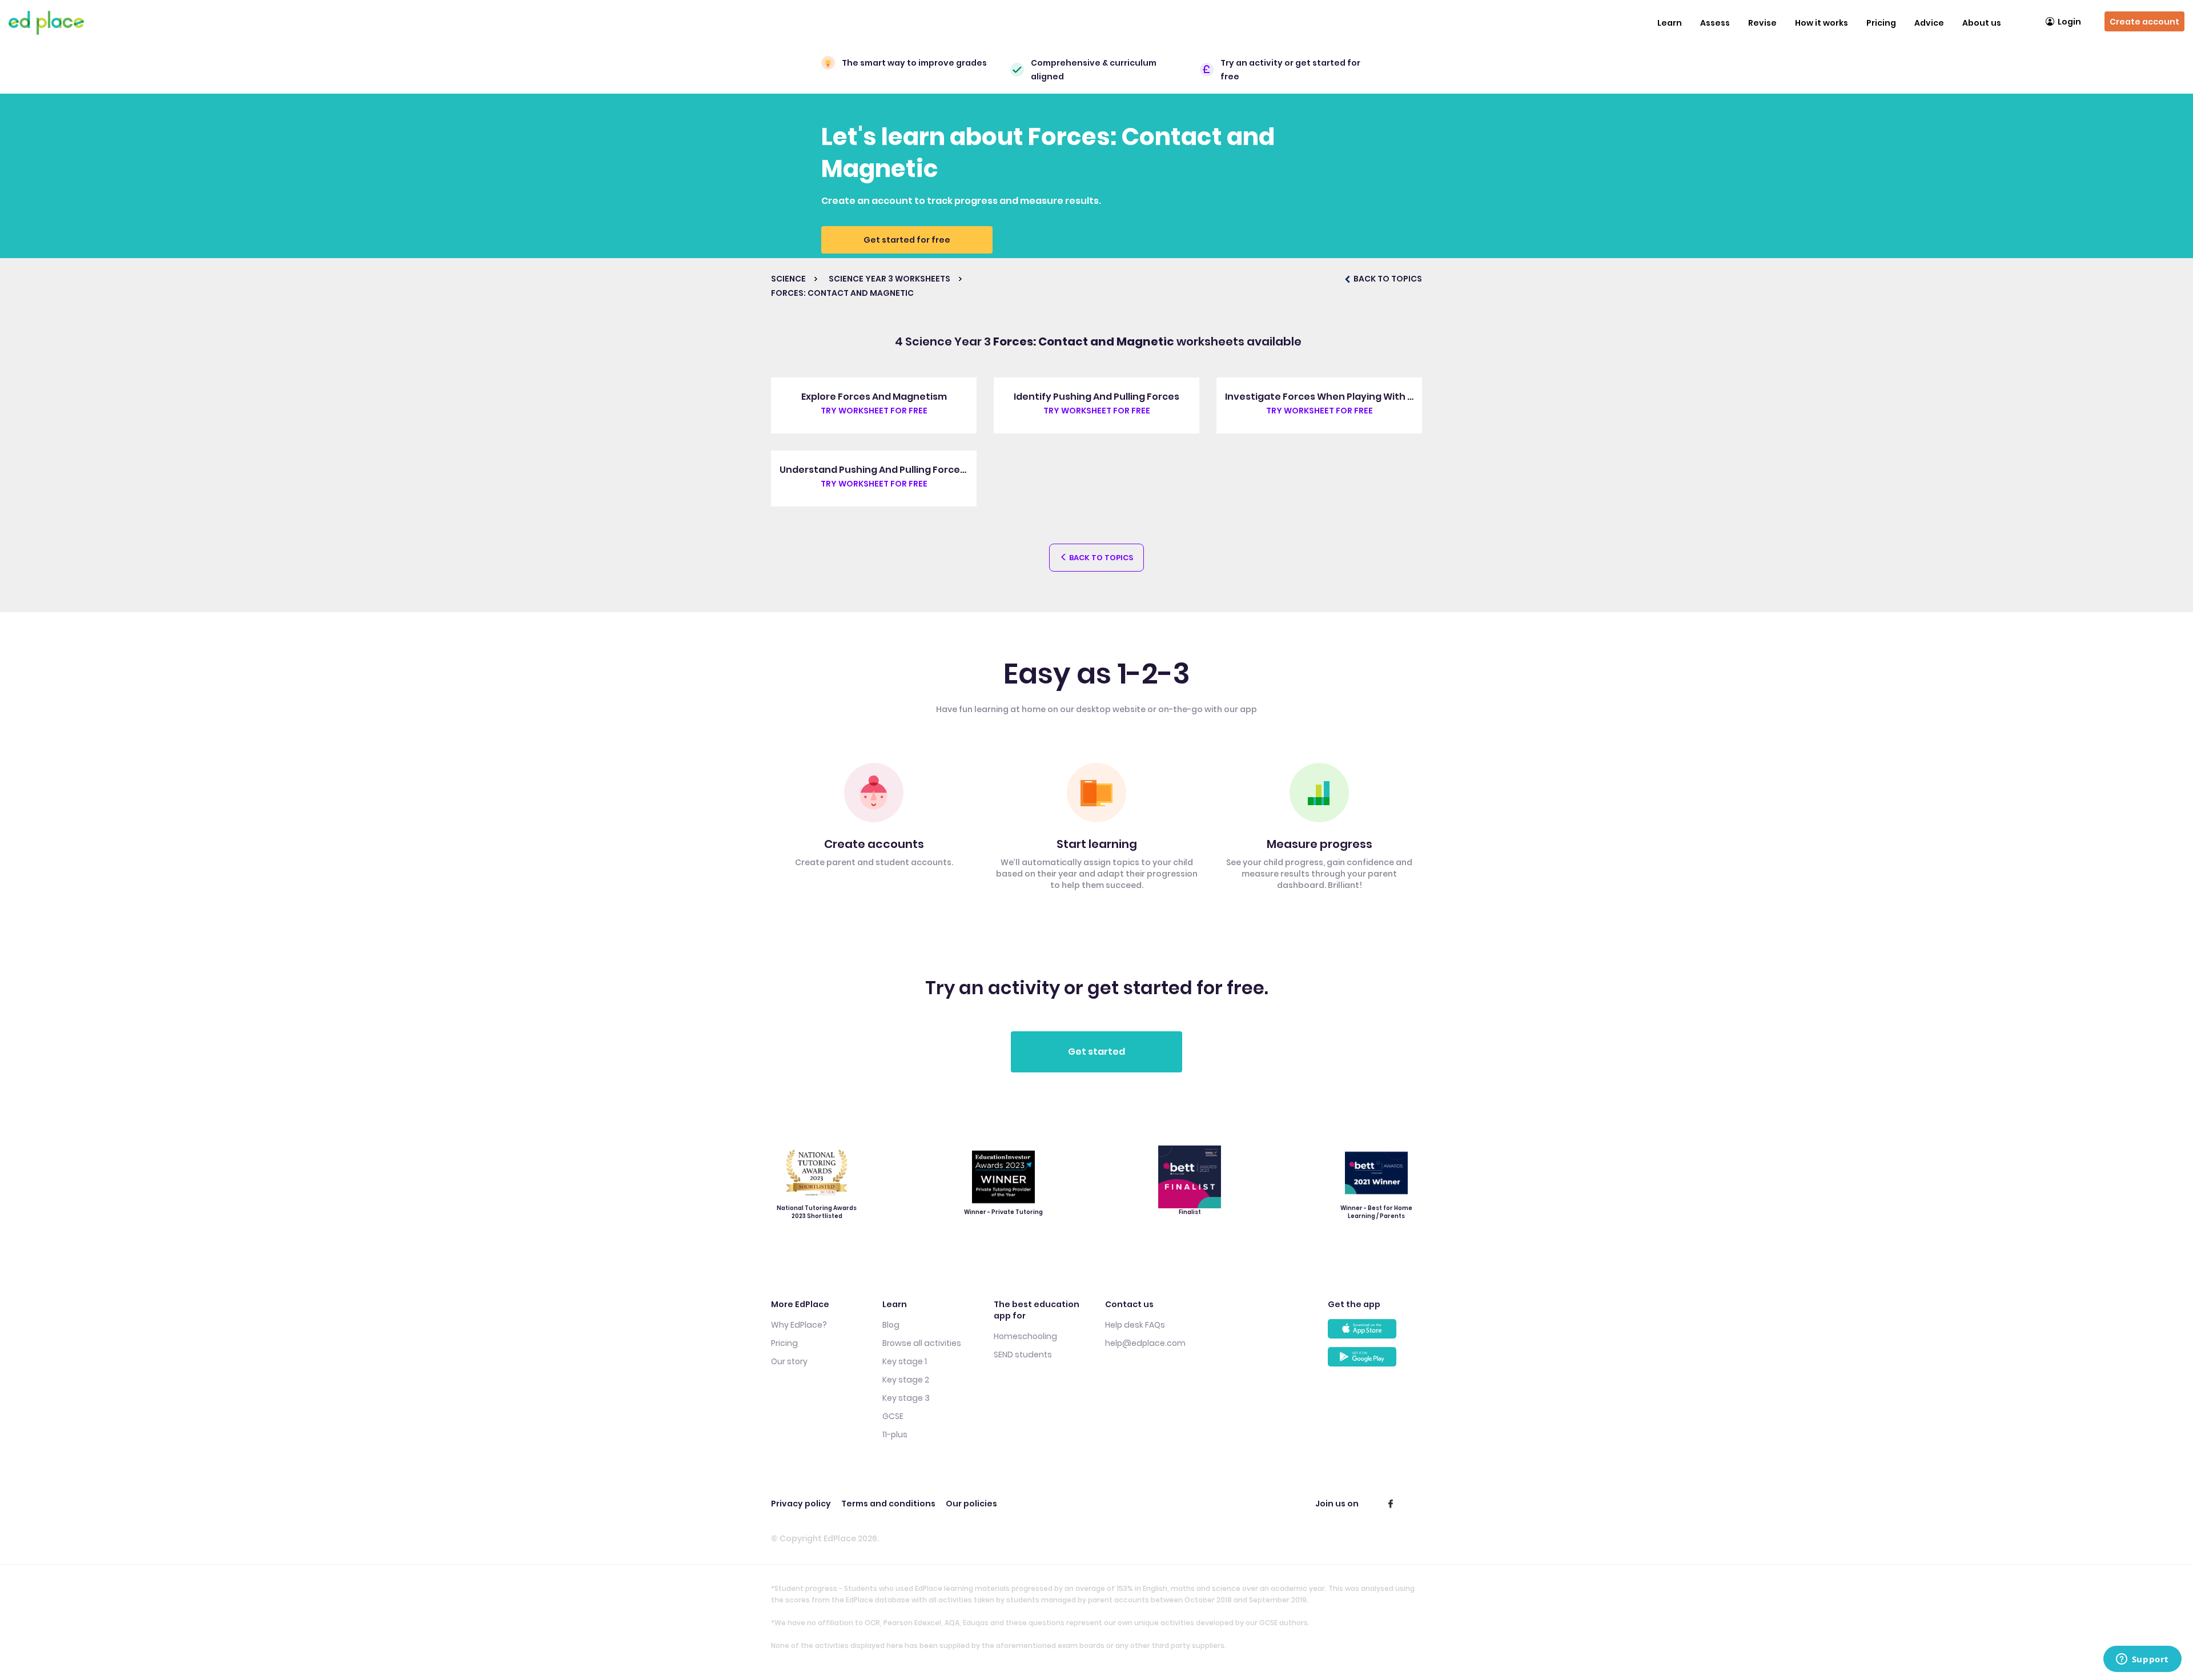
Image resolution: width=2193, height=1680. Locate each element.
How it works (1822, 23)
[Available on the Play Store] (1375, 1361)
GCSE (893, 1416)
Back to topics (1100, 558)
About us (1982, 23)
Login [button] (2069, 22)
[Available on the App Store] (1375, 1333)
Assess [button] (1715, 23)
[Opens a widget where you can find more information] (2142, 1660)
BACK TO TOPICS (1387, 279)
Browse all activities (922, 1343)
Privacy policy (801, 1504)
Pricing (1881, 23)
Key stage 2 (906, 1380)
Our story (789, 1361)
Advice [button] (1929, 23)
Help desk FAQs (1135, 1325)
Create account (2144, 22)
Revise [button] (1762, 23)
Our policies (971, 1504)
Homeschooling (1025, 1336)
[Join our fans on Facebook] (1391, 1504)
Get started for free (907, 240)
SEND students (1023, 1355)
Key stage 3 (906, 1398)
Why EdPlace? (799, 1325)
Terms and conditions (888, 1504)
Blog (891, 1325)
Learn (1670, 23)
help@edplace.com (1145, 1343)
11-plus (895, 1434)
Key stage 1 (905, 1361)
